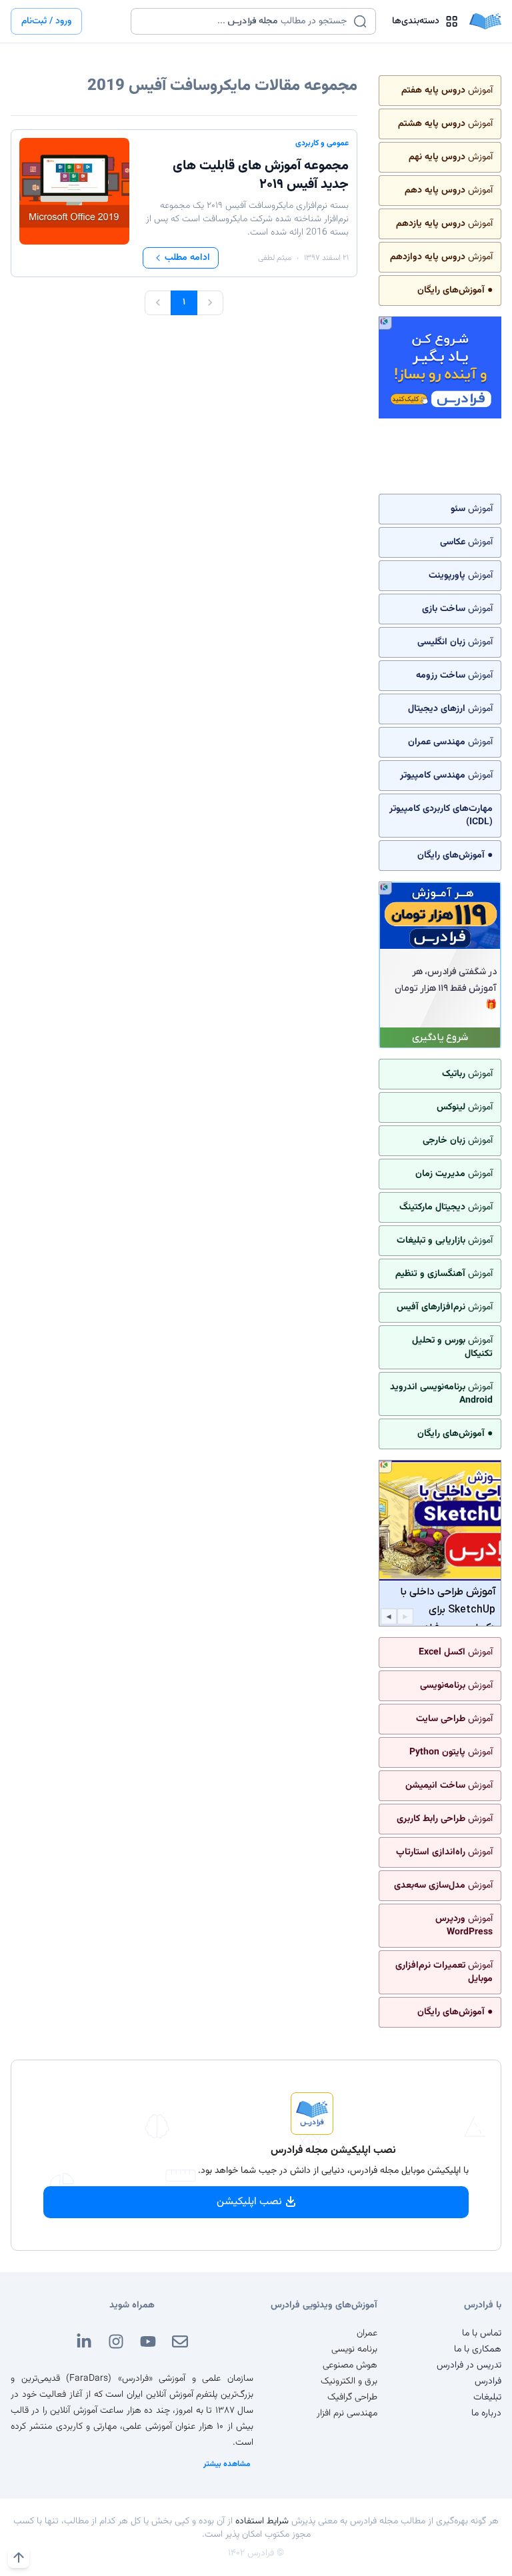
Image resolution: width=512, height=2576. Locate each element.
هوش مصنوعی (350, 2365)
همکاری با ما (478, 2349)
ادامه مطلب (187, 258)
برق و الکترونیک (349, 2381)
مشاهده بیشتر (227, 2464)
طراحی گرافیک (352, 2397)
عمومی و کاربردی (322, 143)
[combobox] (245, 21)
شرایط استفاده (262, 2521)
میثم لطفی (275, 258)
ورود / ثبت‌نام (46, 21)
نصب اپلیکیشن (249, 2202)
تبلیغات (487, 2397)
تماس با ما (482, 2333)
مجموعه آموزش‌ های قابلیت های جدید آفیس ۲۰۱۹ (261, 175)
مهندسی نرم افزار (347, 2413)
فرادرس (488, 2381)
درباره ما (486, 2413)
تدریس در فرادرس (469, 2365)
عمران (367, 2333)
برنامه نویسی (354, 2349)
